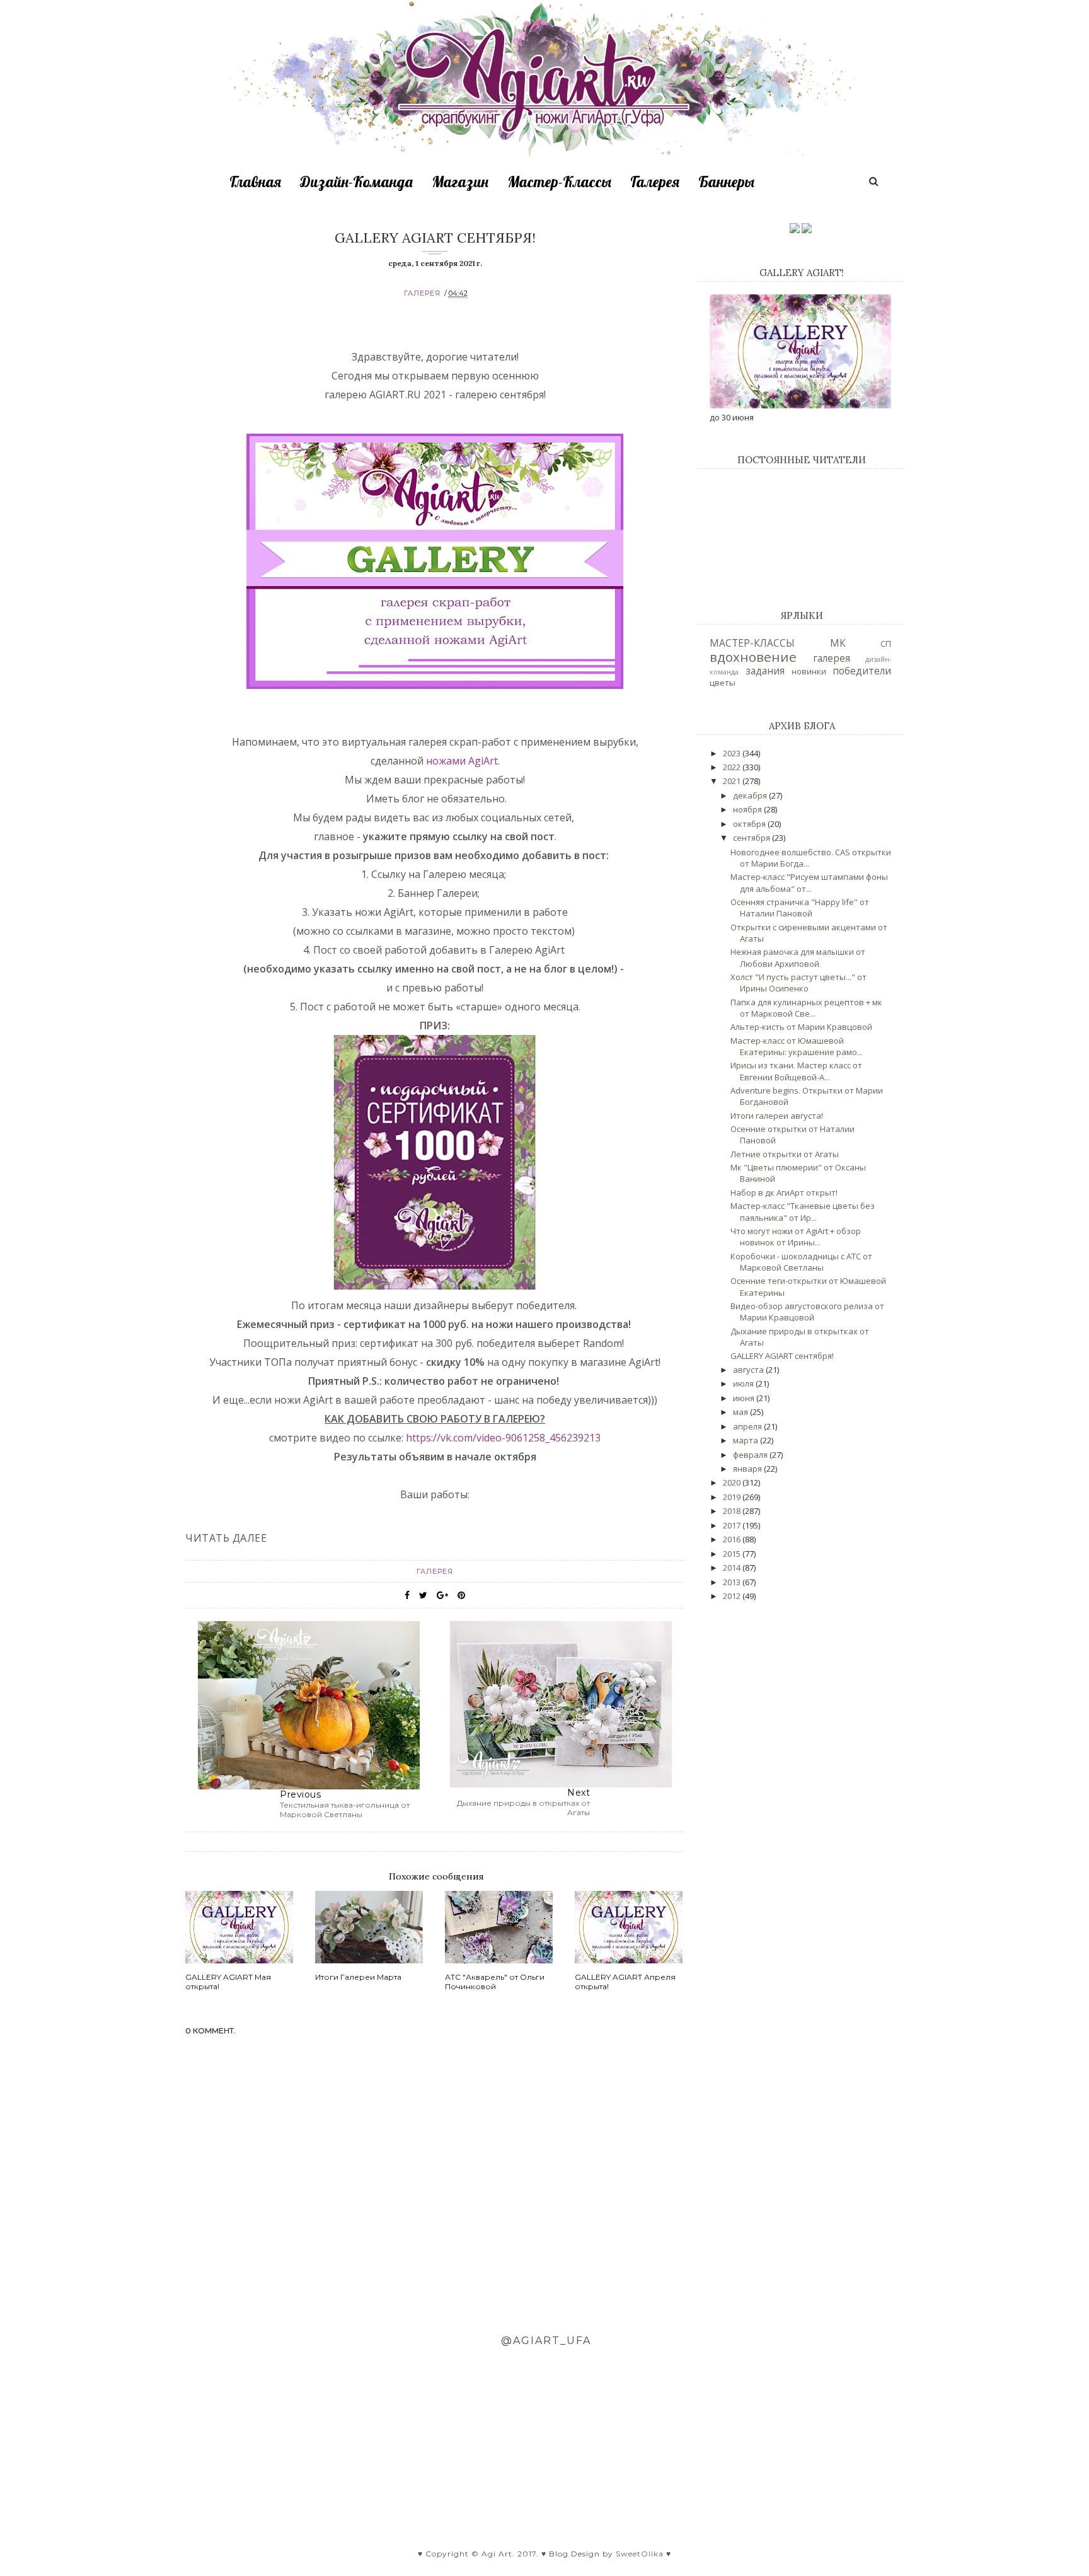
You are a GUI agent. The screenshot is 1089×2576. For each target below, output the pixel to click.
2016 (733, 1539)
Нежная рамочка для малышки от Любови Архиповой (798, 957)
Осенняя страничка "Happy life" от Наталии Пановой (800, 908)
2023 (733, 753)
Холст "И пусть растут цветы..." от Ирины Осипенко (798, 983)
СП (886, 644)
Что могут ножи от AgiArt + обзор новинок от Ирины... (796, 1237)
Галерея (655, 182)
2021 (733, 781)
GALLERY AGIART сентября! (782, 1356)
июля (744, 1383)
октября (750, 824)
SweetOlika (640, 2554)
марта (746, 1440)
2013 (733, 1582)
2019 (733, 1497)
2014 (733, 1568)
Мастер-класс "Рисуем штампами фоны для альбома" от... (809, 882)
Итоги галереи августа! (777, 1116)
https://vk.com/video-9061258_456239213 (503, 1438)
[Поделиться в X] (423, 1595)
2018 (733, 1511)
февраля (751, 1455)
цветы (723, 683)
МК (838, 643)
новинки (809, 671)
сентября (752, 838)
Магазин (460, 182)
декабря (751, 795)
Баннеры (726, 182)
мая (741, 1412)
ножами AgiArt (462, 761)
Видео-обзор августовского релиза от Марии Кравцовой (807, 1312)
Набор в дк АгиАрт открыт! (784, 1193)
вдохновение (753, 657)
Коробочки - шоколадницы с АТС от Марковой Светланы (801, 1262)
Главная (255, 182)
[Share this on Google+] (442, 1595)
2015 (733, 1554)
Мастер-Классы (559, 182)
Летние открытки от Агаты (785, 1154)
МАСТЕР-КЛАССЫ (752, 643)
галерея (422, 293)
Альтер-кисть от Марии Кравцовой (801, 1027)
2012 (733, 1596)
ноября (748, 809)
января (748, 1469)
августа (749, 1370)
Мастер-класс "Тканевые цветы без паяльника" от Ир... (803, 1211)
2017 (733, 1525)
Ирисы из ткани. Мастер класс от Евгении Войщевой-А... (796, 1071)
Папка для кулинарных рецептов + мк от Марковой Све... (806, 1008)
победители (862, 671)
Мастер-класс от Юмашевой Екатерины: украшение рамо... (797, 1046)
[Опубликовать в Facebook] (407, 1595)
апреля (748, 1426)
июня (745, 1398)
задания (765, 671)
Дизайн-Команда (356, 182)
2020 (733, 1482)
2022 (733, 767)
